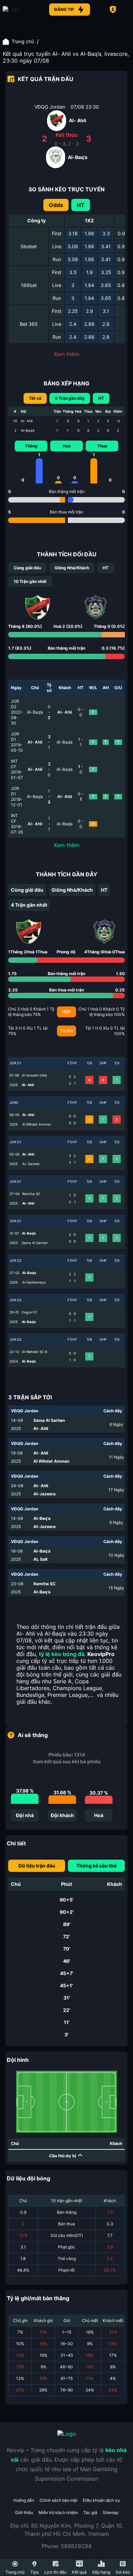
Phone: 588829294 (66, 2546)
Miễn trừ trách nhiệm (58, 2513)
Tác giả (90, 2513)
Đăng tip (64, 9)
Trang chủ (23, 41)
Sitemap (110, 2513)
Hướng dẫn (24, 2500)
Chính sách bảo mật (58, 2500)
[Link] (23, 10)
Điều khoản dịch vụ (101, 2500)
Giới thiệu (24, 2513)
